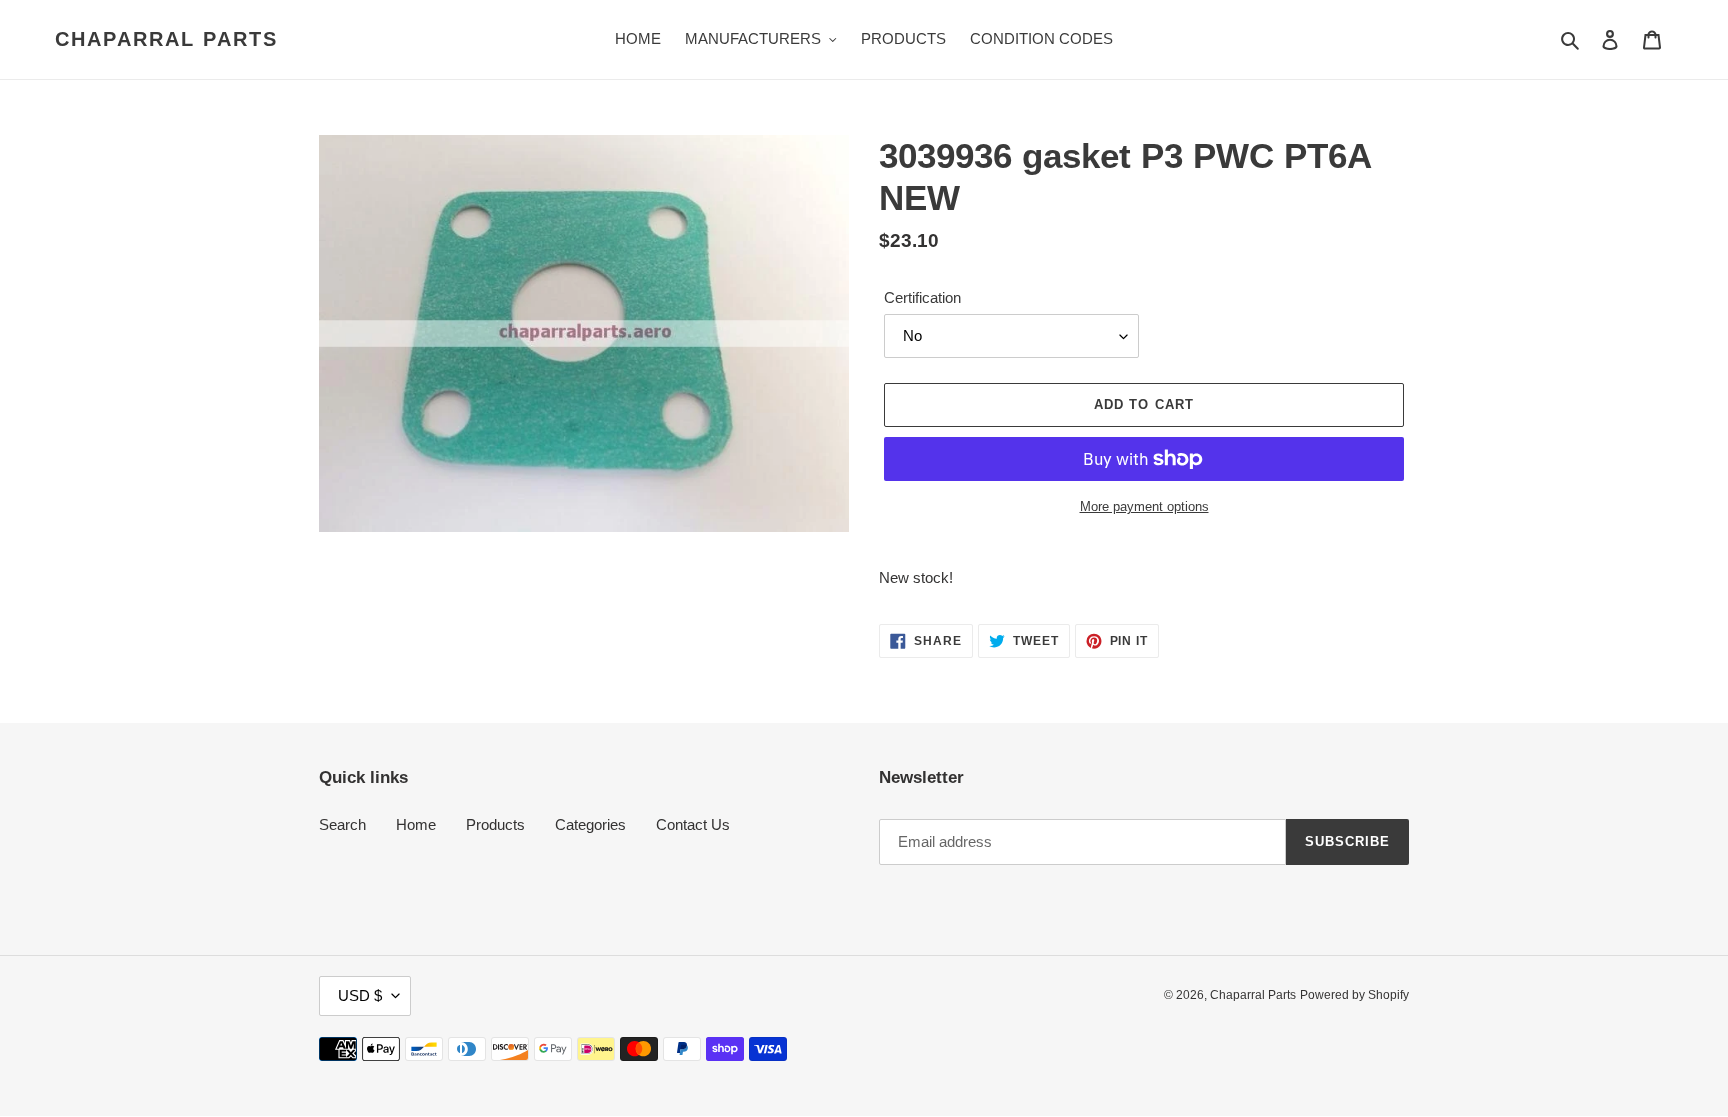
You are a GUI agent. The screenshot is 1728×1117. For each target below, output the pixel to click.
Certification (922, 297)
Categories (590, 824)
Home (416, 824)
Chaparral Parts (166, 39)
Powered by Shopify (1354, 995)
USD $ (360, 995)
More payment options (1144, 506)
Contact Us (693, 824)
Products (495, 824)
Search (342, 824)
